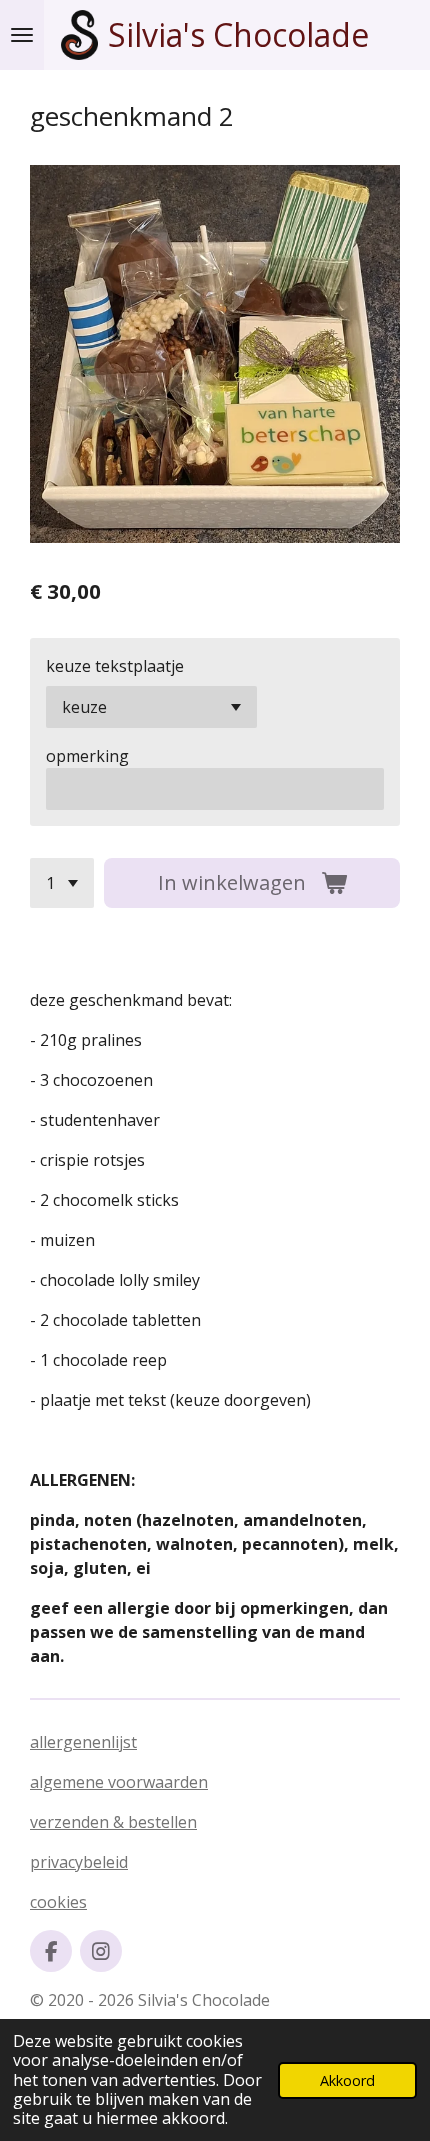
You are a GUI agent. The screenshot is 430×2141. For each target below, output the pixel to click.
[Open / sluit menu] (22, 35)
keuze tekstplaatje (115, 666)
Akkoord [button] (347, 2080)
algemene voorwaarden (119, 1782)
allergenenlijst (83, 1742)
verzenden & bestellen (113, 1822)
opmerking (87, 756)
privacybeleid (79, 1862)
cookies (58, 1902)
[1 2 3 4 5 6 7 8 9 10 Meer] (62, 883)
